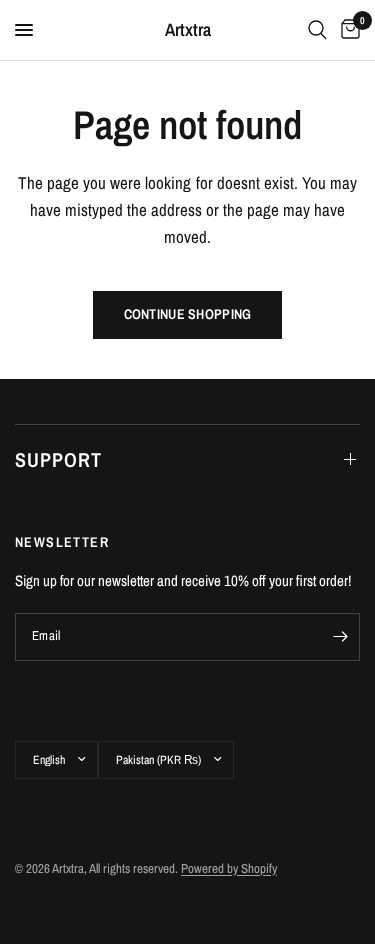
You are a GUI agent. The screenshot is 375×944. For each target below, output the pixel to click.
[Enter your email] (340, 637)
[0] (347, 30)
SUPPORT (58, 459)
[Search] (317, 30)
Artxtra (188, 30)
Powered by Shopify (229, 868)
